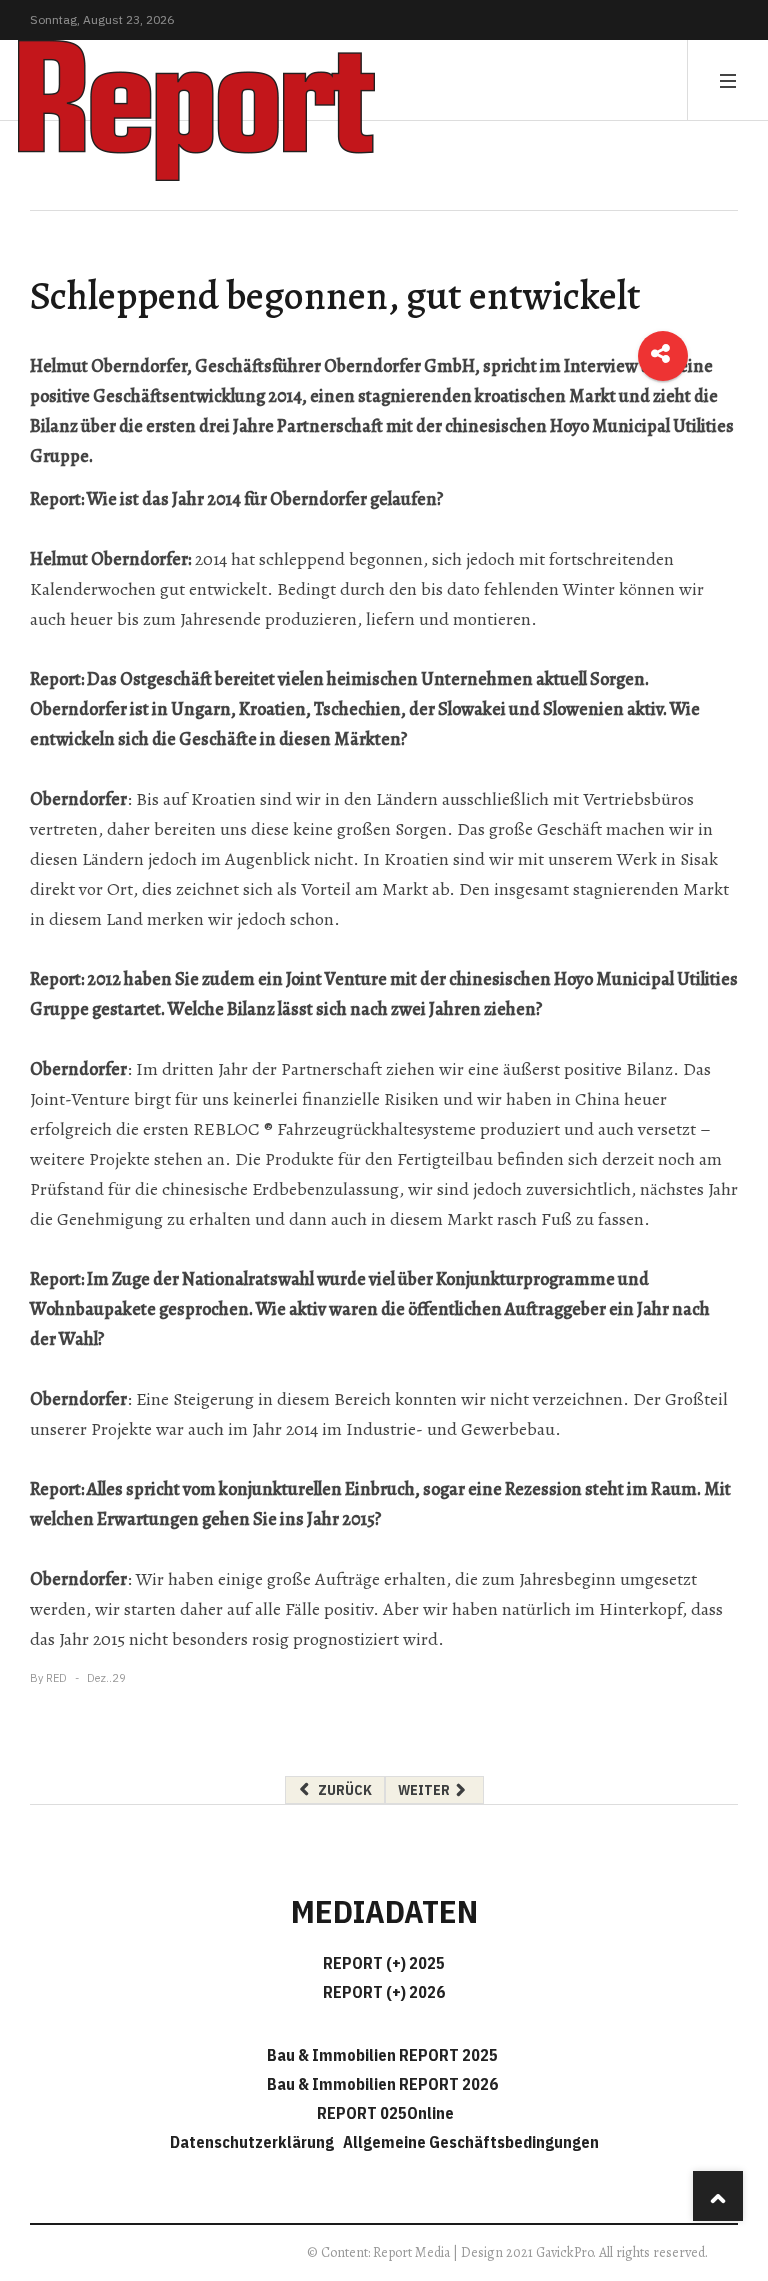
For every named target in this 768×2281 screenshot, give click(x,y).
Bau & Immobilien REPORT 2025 (382, 2055)
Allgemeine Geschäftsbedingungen (471, 2142)
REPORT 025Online (384, 2113)
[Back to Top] (718, 2196)
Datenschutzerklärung (255, 2142)
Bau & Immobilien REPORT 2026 (382, 2084)
